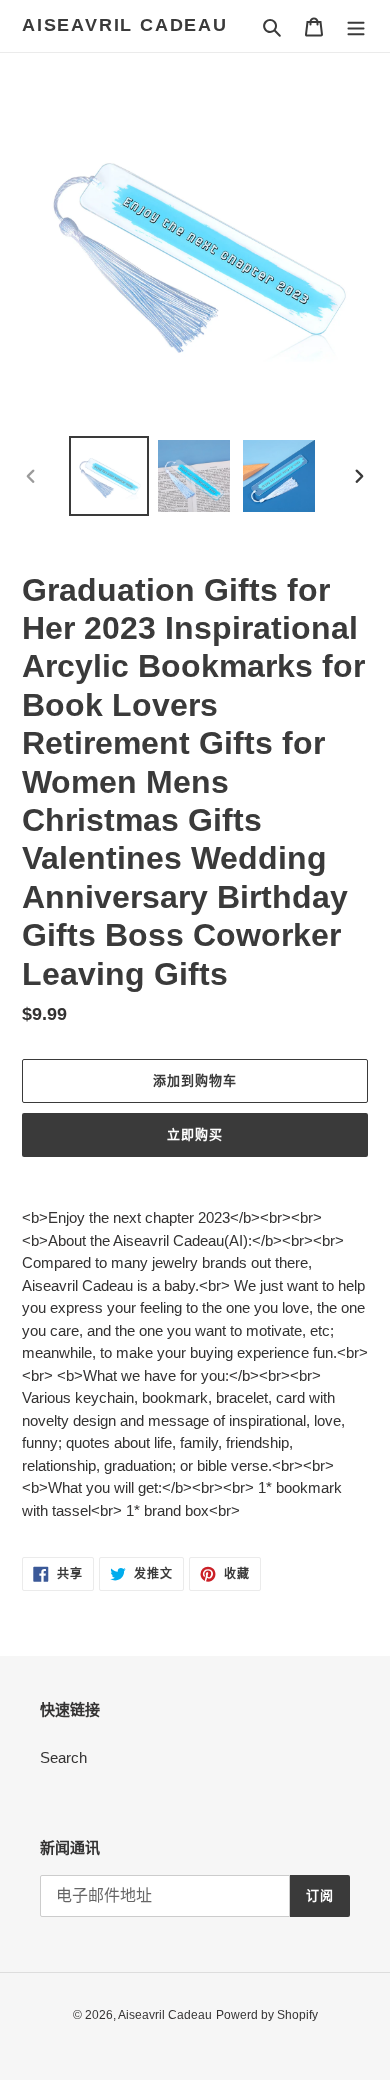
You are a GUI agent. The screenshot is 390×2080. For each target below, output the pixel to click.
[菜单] (356, 26)
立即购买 (195, 1134)
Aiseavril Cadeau (125, 25)
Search (63, 1757)
